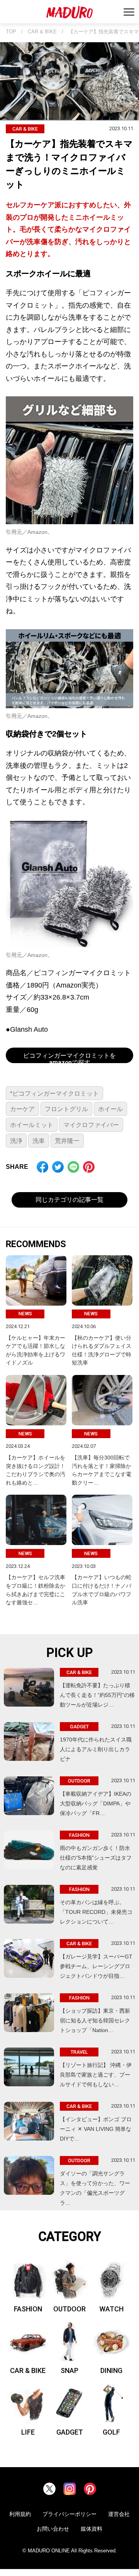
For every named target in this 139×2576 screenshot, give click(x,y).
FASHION (28, 2309)
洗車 (39, 1141)
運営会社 (119, 2514)
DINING (111, 2370)
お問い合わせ (53, 2529)
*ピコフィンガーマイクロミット (54, 1094)
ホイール (110, 1109)
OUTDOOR (69, 2309)
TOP (11, 32)
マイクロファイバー (91, 1125)
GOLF (111, 2432)
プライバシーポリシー (69, 2514)
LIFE (28, 2432)
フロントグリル (66, 1109)
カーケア (22, 1109)
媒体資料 (92, 2529)
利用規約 (20, 2514)
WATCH (111, 2309)
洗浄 (16, 1141)
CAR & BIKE (42, 32)
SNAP (69, 2370)
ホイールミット (32, 1125)
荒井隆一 (67, 1141)
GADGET (70, 2432)
